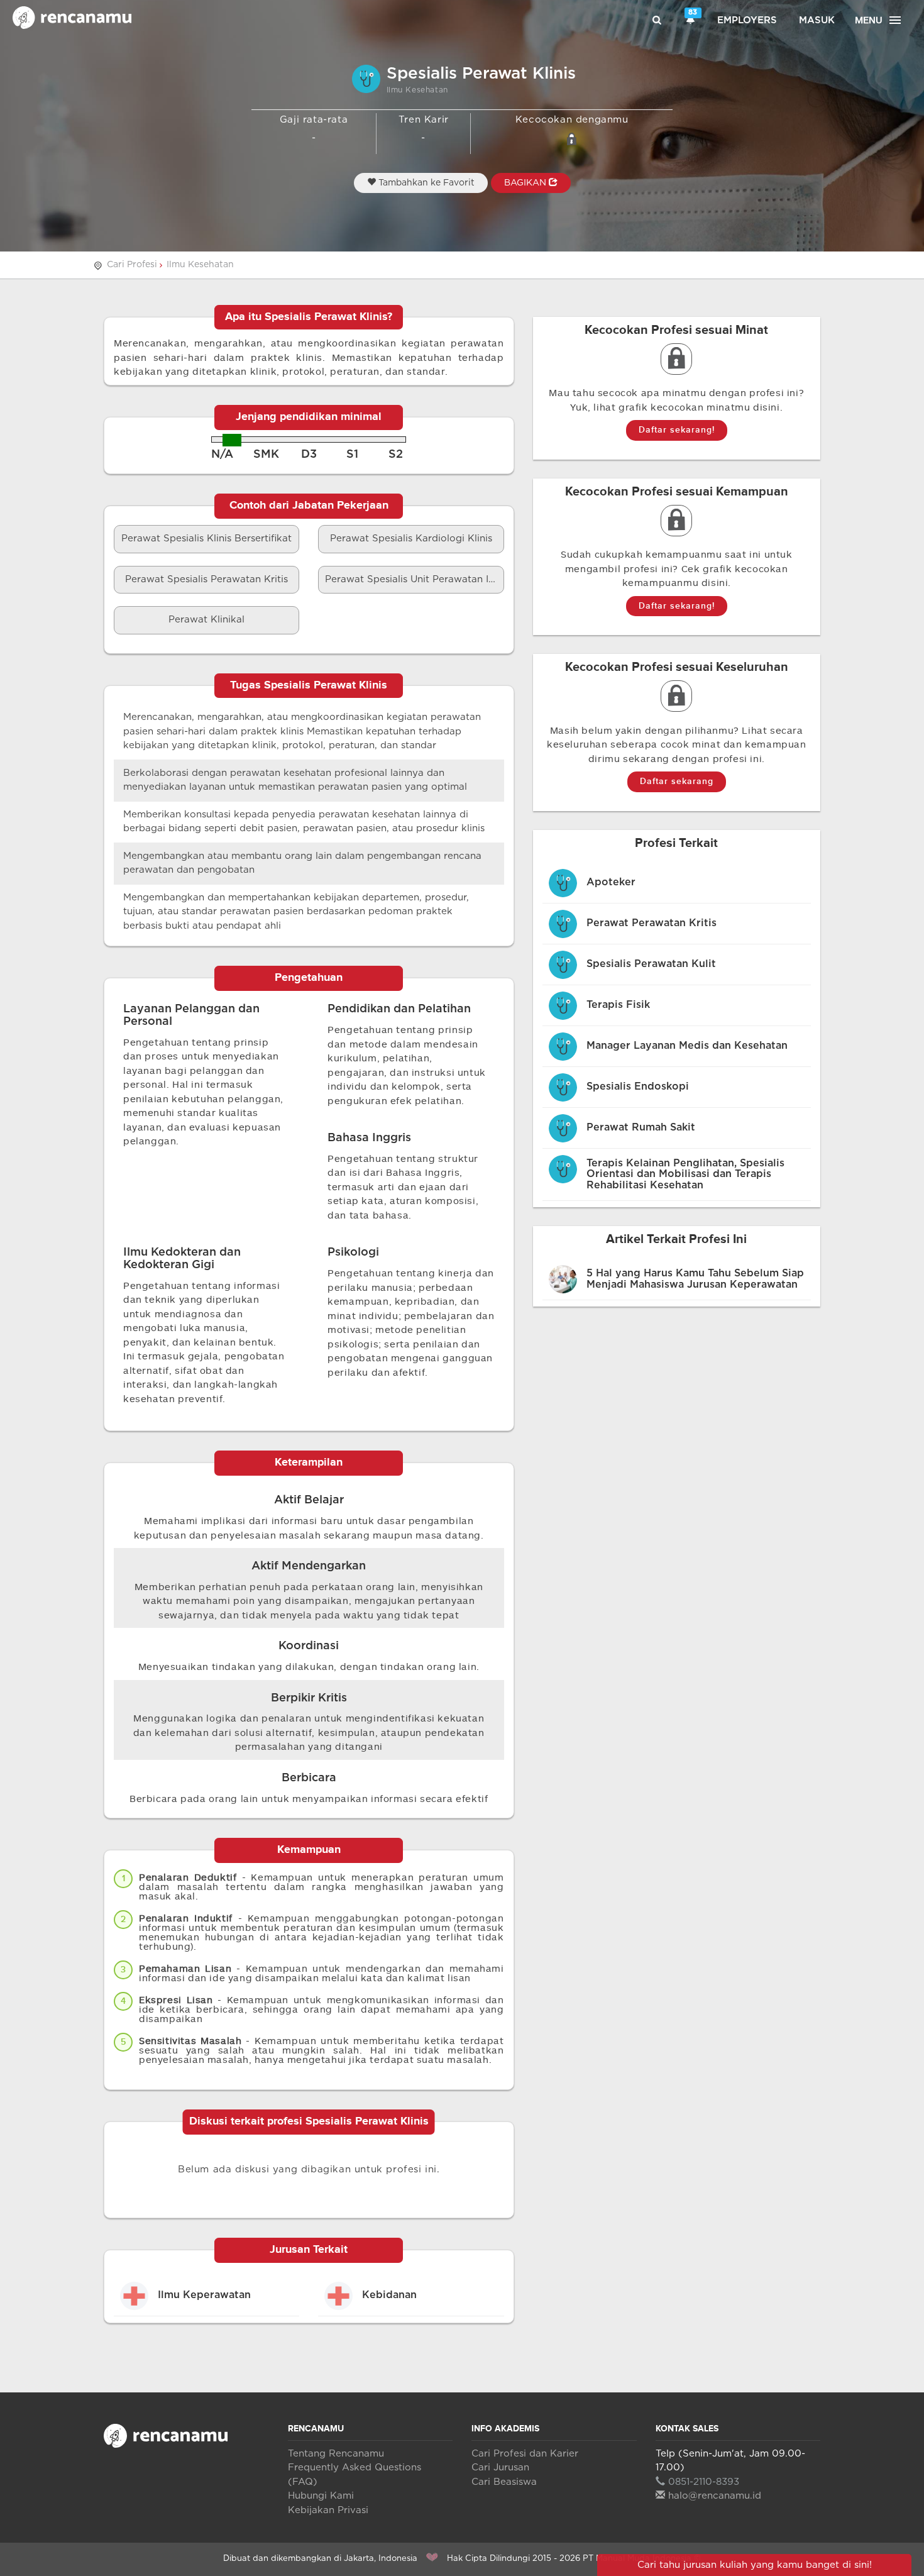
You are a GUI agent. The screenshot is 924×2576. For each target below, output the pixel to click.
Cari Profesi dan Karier (525, 2454)
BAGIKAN (526, 183)
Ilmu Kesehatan (200, 265)
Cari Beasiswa (504, 2482)
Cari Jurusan (500, 2468)
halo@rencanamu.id (715, 2496)
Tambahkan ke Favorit (425, 183)
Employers (747, 20)
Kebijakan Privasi (328, 2510)
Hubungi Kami (321, 2496)
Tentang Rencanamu (336, 2454)
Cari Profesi (132, 265)
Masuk (817, 20)
